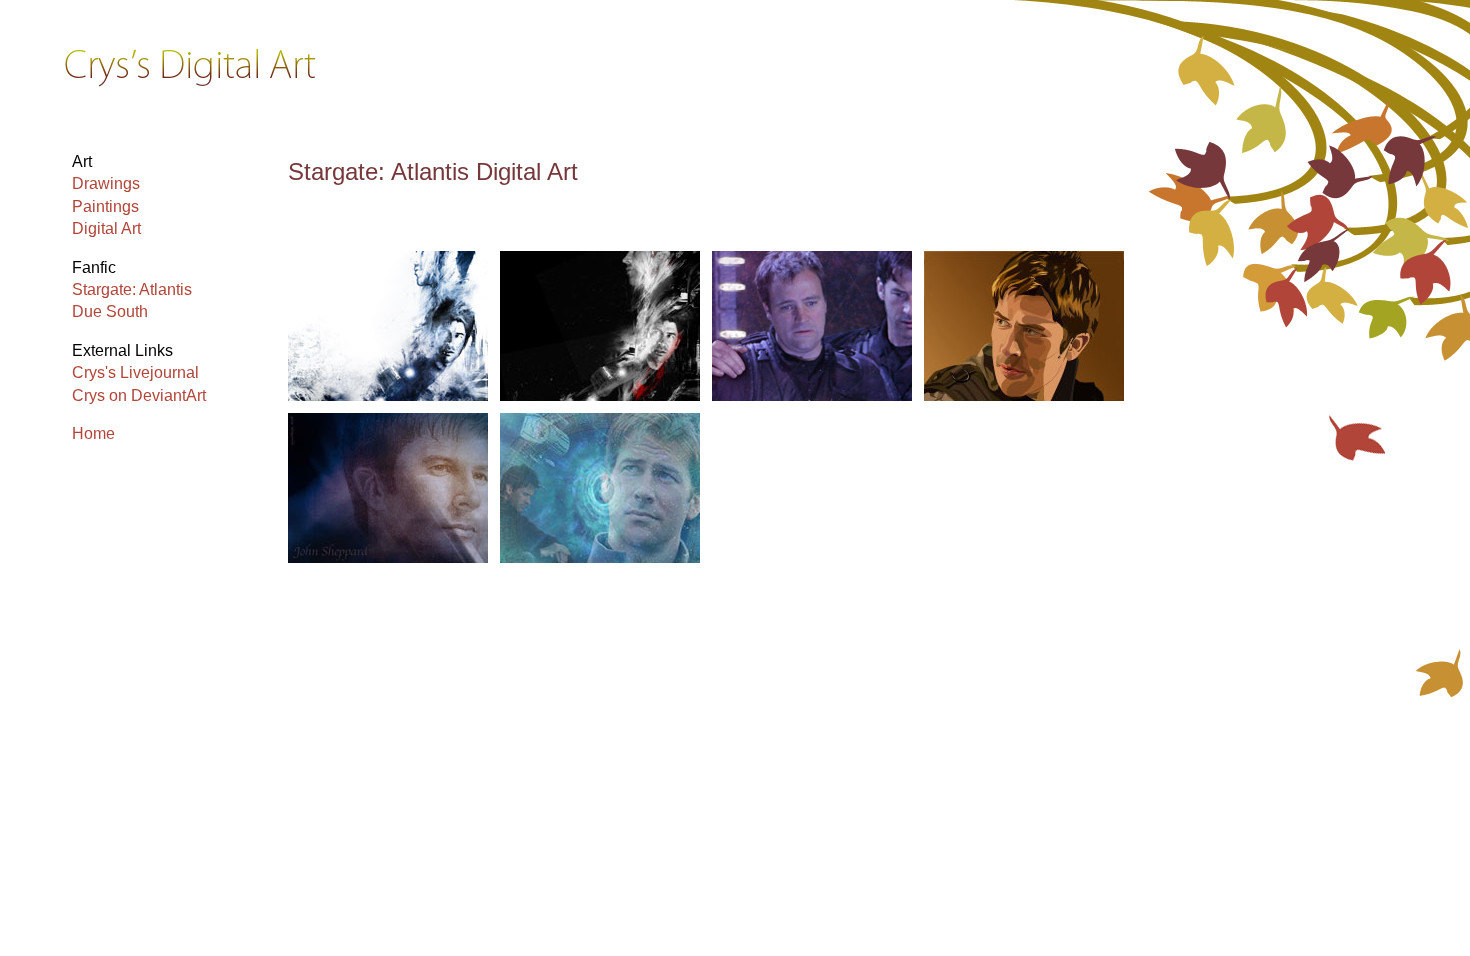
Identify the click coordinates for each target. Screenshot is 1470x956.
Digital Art (106, 228)
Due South (110, 311)
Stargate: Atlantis (132, 289)
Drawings (106, 183)
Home (93, 433)
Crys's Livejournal (135, 372)
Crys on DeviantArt (139, 395)
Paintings (105, 206)
